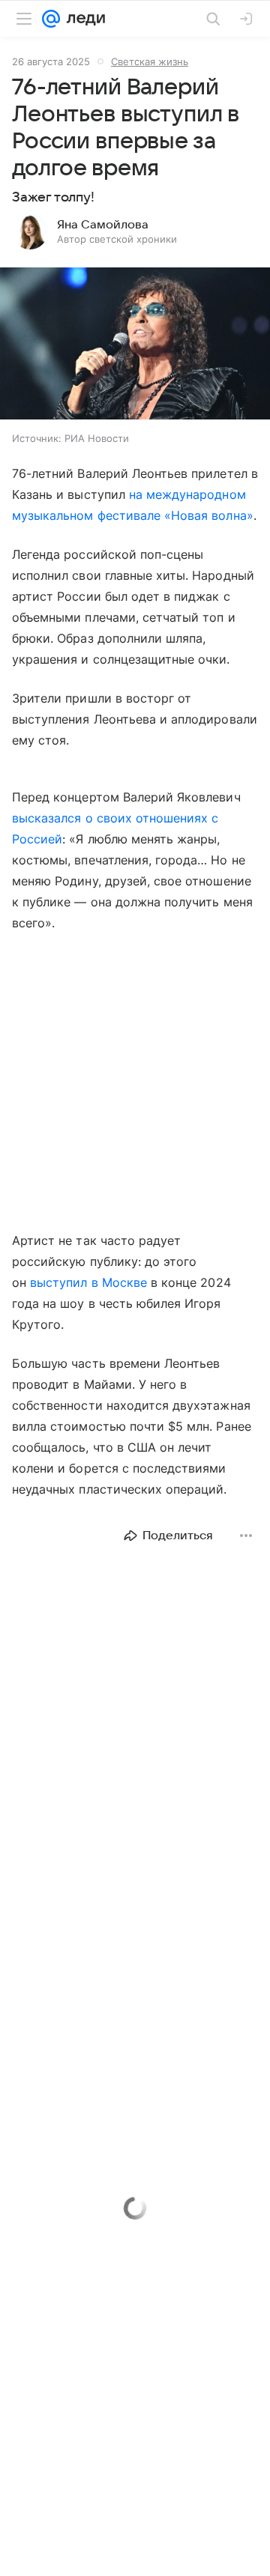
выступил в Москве (88, 1282)
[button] (135, 345)
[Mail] (51, 19)
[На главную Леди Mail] (82, 19)
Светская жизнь (150, 61)
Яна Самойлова (103, 225)
